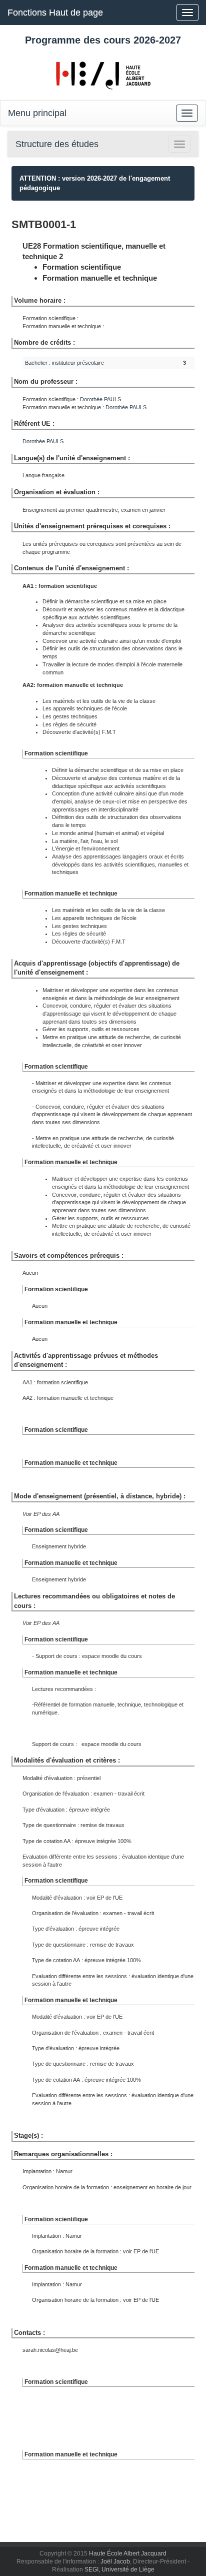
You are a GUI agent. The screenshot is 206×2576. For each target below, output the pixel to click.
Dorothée (100, 399)
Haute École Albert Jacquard (128, 2553)
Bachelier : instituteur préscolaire (64, 363)
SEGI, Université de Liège (119, 2569)
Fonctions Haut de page (55, 13)
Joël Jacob (115, 2561)
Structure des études (57, 144)
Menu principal (37, 113)
